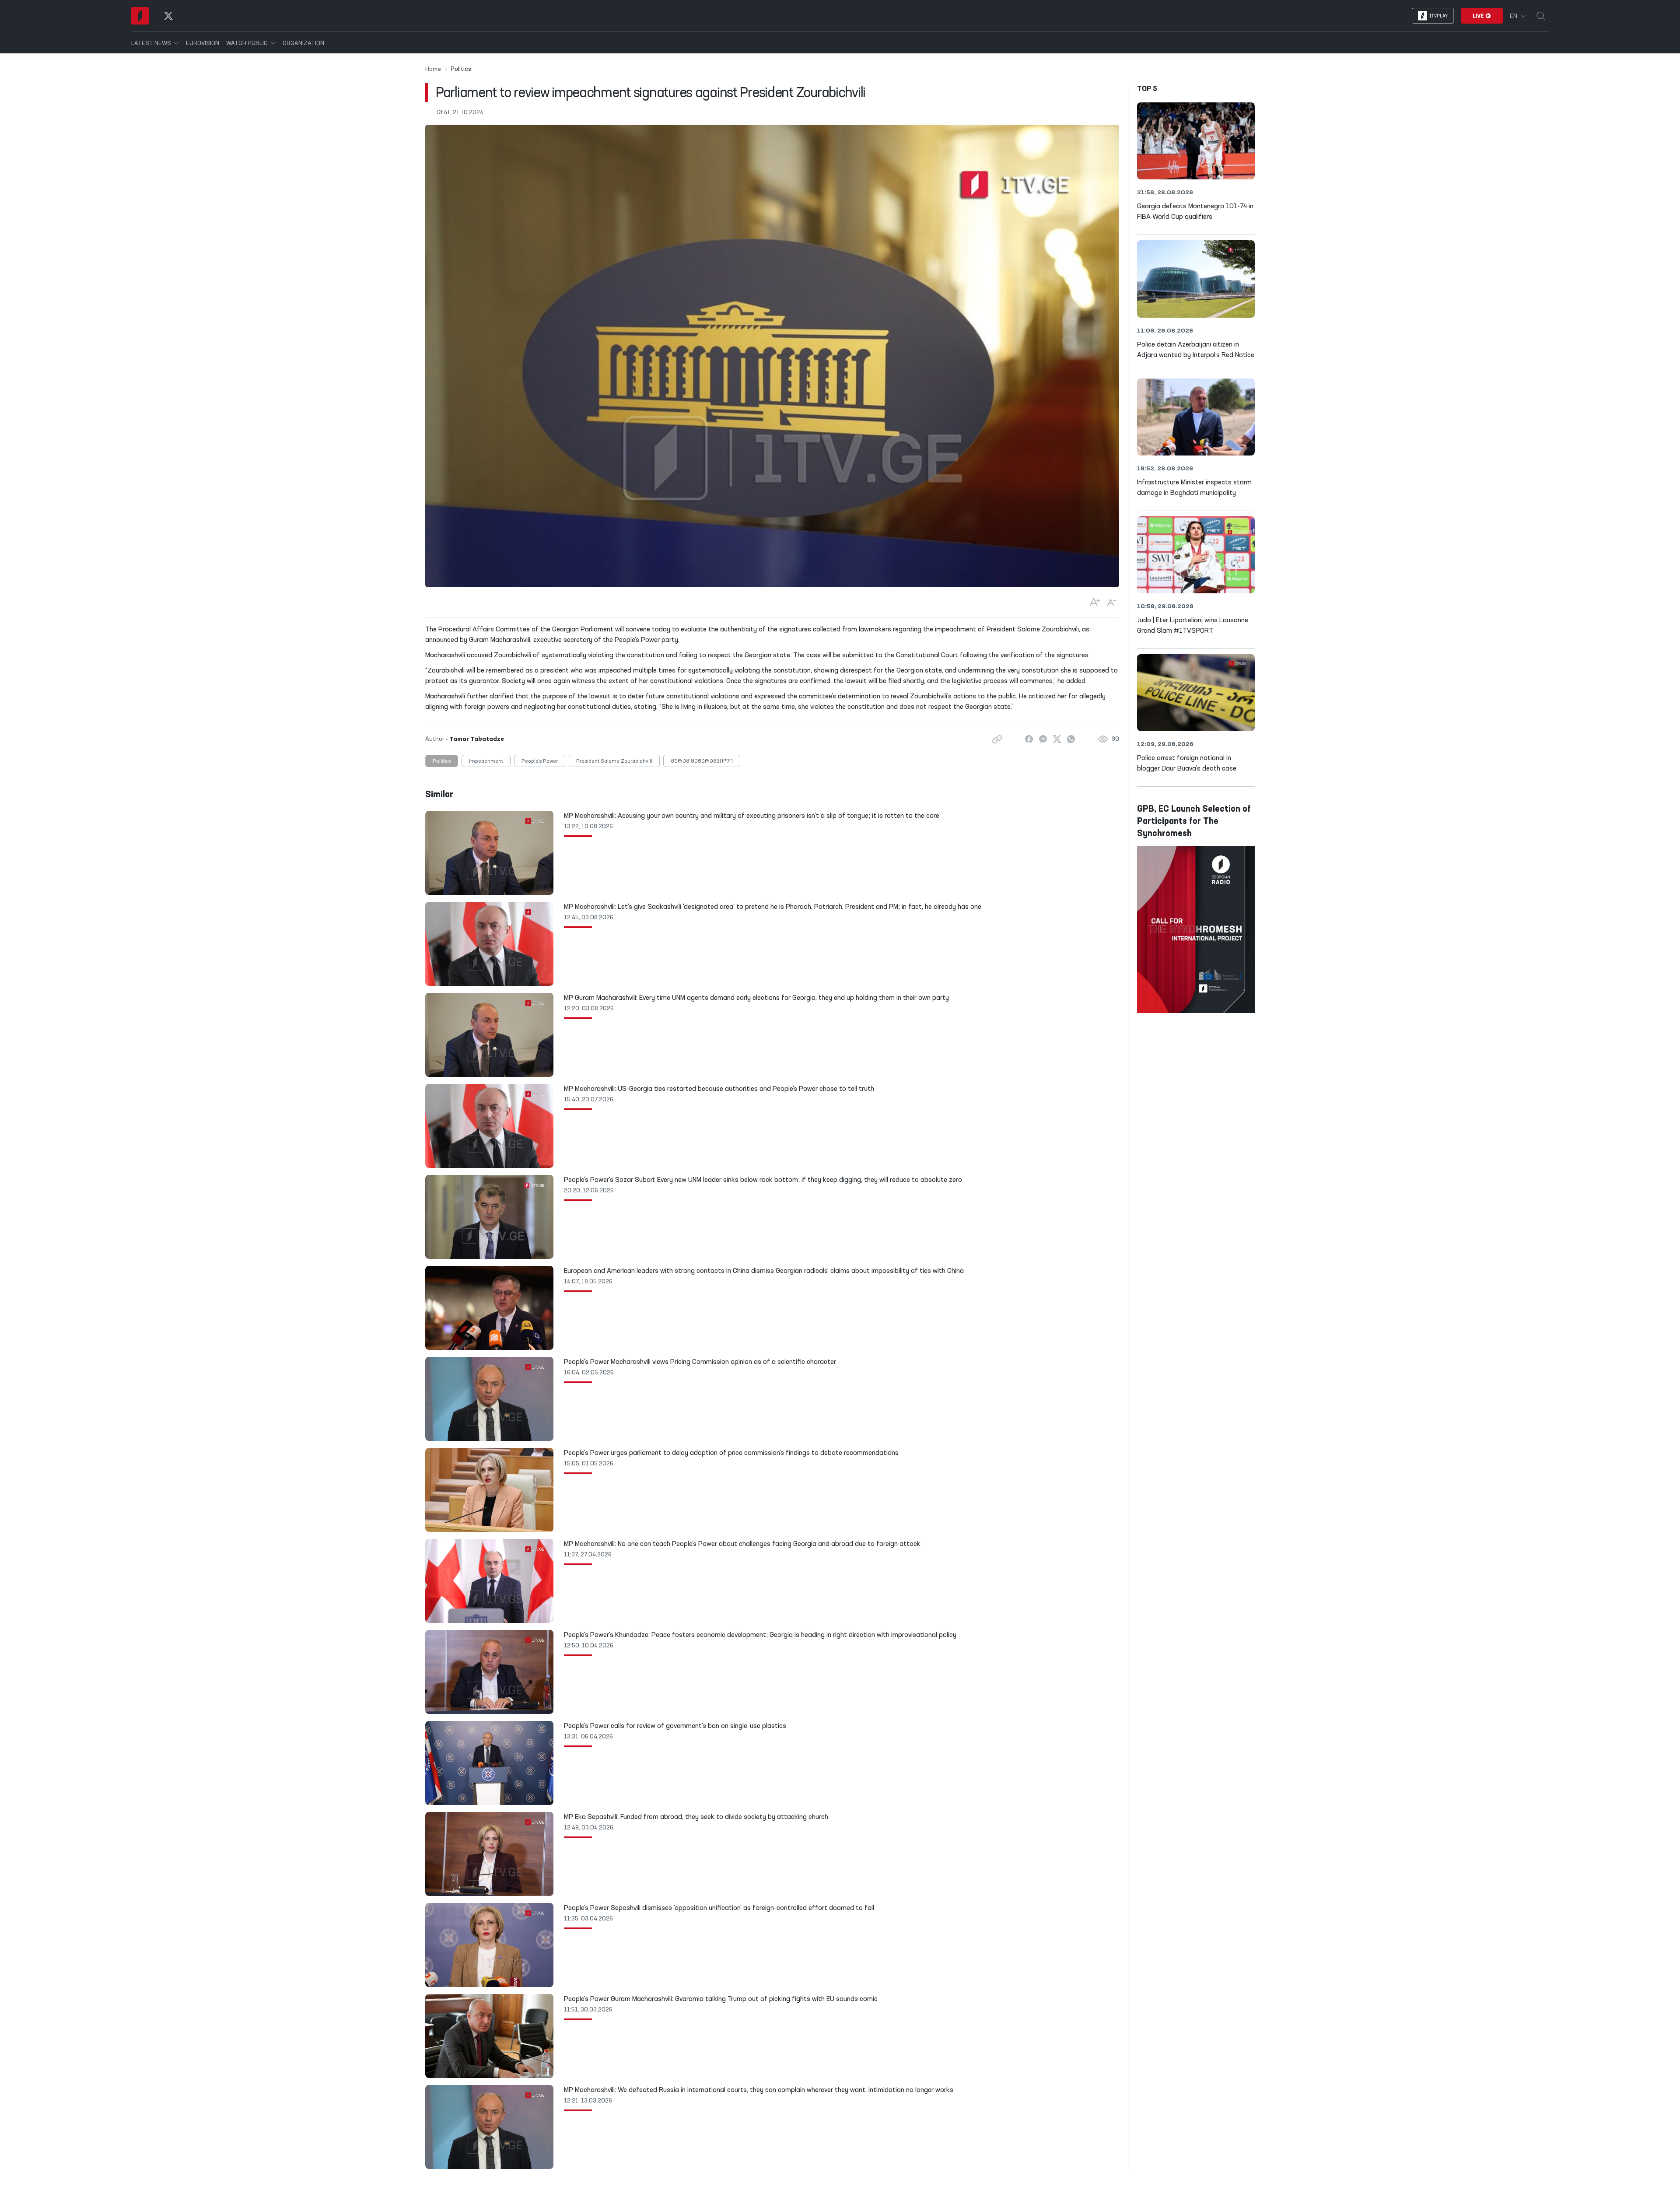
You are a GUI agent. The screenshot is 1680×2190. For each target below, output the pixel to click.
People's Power (540, 761)
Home (433, 69)
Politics (442, 761)
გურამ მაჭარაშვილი (702, 761)
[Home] (140, 16)
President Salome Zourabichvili (614, 761)
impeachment (486, 761)
